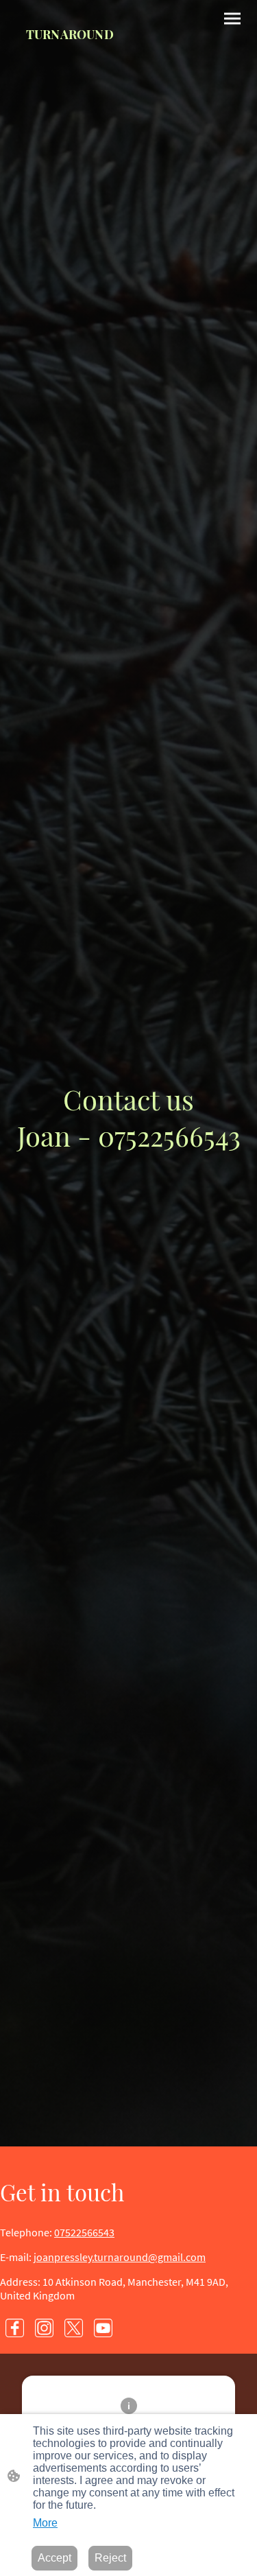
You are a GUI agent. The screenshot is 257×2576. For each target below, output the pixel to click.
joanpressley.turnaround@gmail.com (120, 2257)
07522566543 (84, 2232)
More (45, 2523)
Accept (54, 2558)
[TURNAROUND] (70, 70)
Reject (110, 2558)
